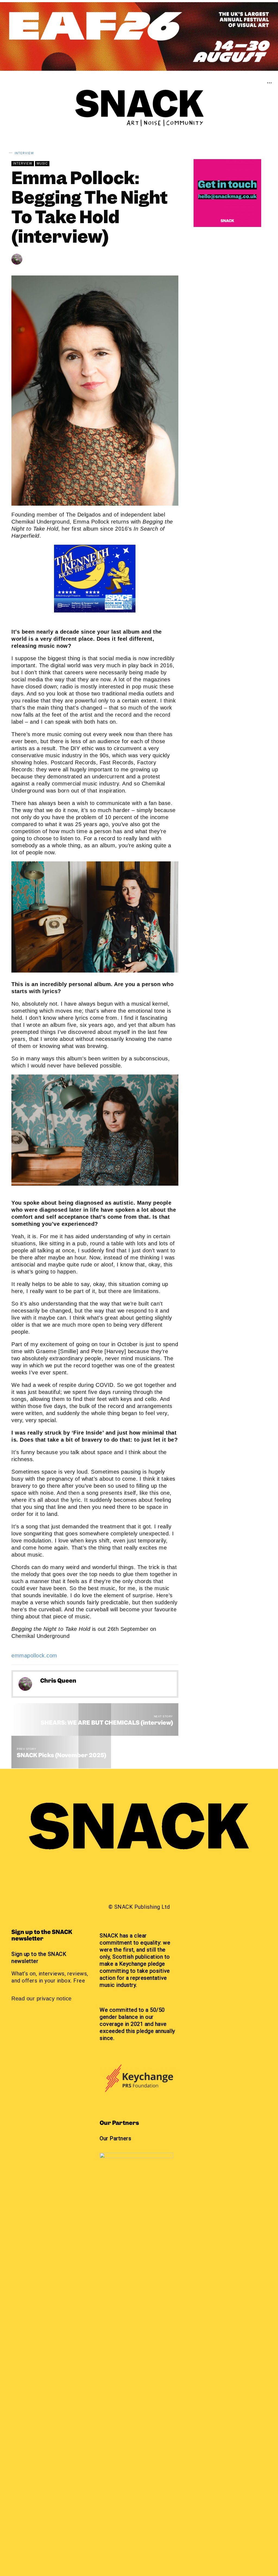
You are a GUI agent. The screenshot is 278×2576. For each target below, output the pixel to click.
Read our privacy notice (42, 1998)
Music (42, 163)
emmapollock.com (34, 1656)
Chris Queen (46, 259)
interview (24, 153)
